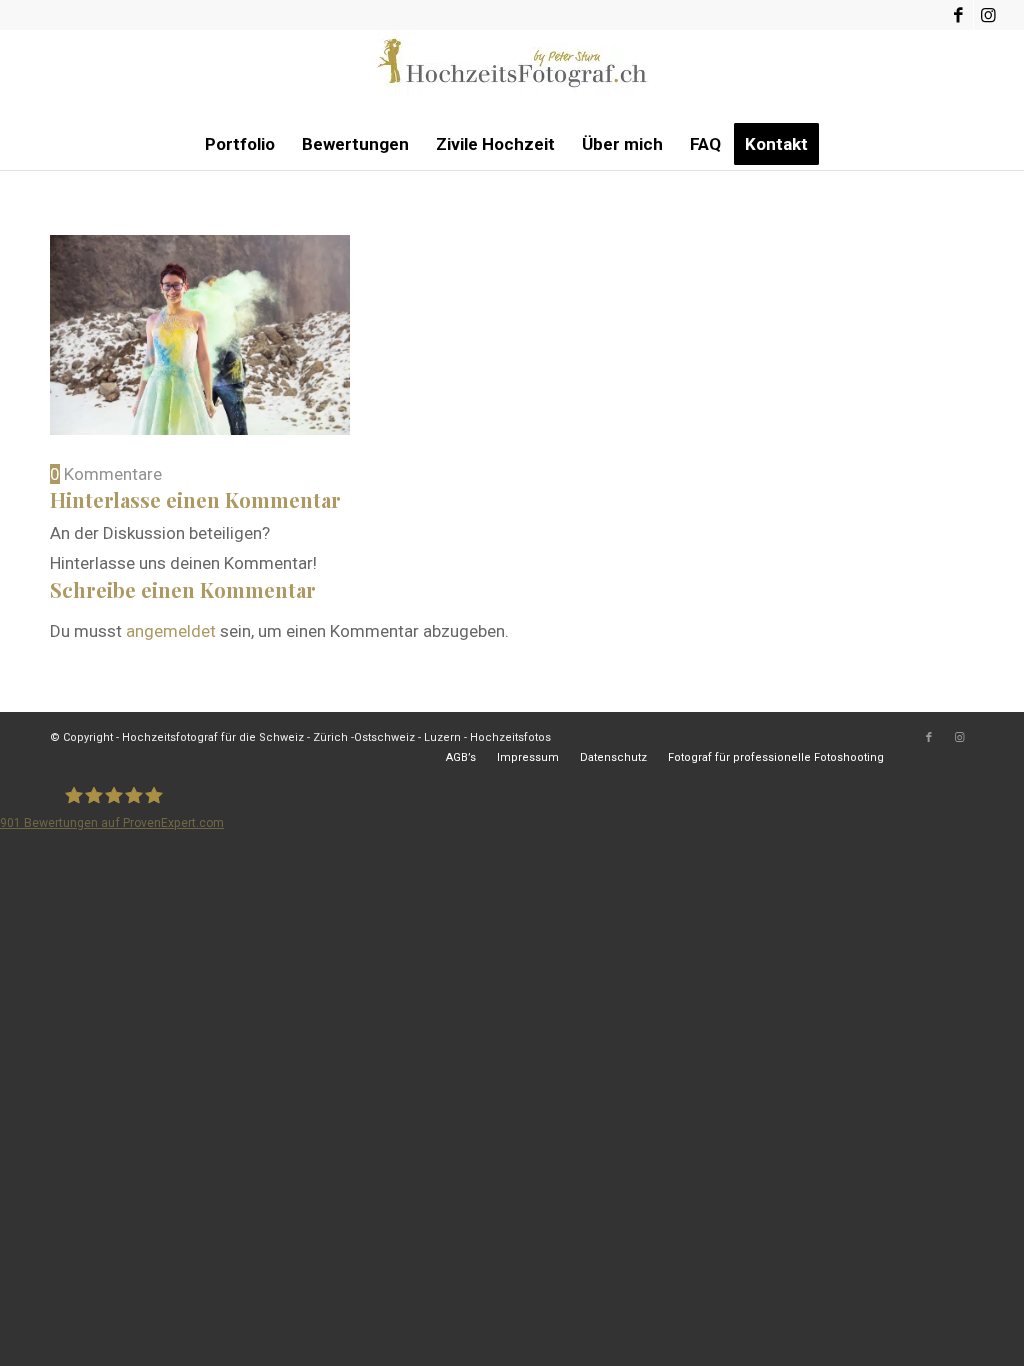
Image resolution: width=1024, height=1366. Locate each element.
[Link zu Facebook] (958, 15)
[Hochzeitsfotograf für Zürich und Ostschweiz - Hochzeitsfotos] (512, 75)
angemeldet (171, 631)
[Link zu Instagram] (989, 15)
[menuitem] (240, 144)
